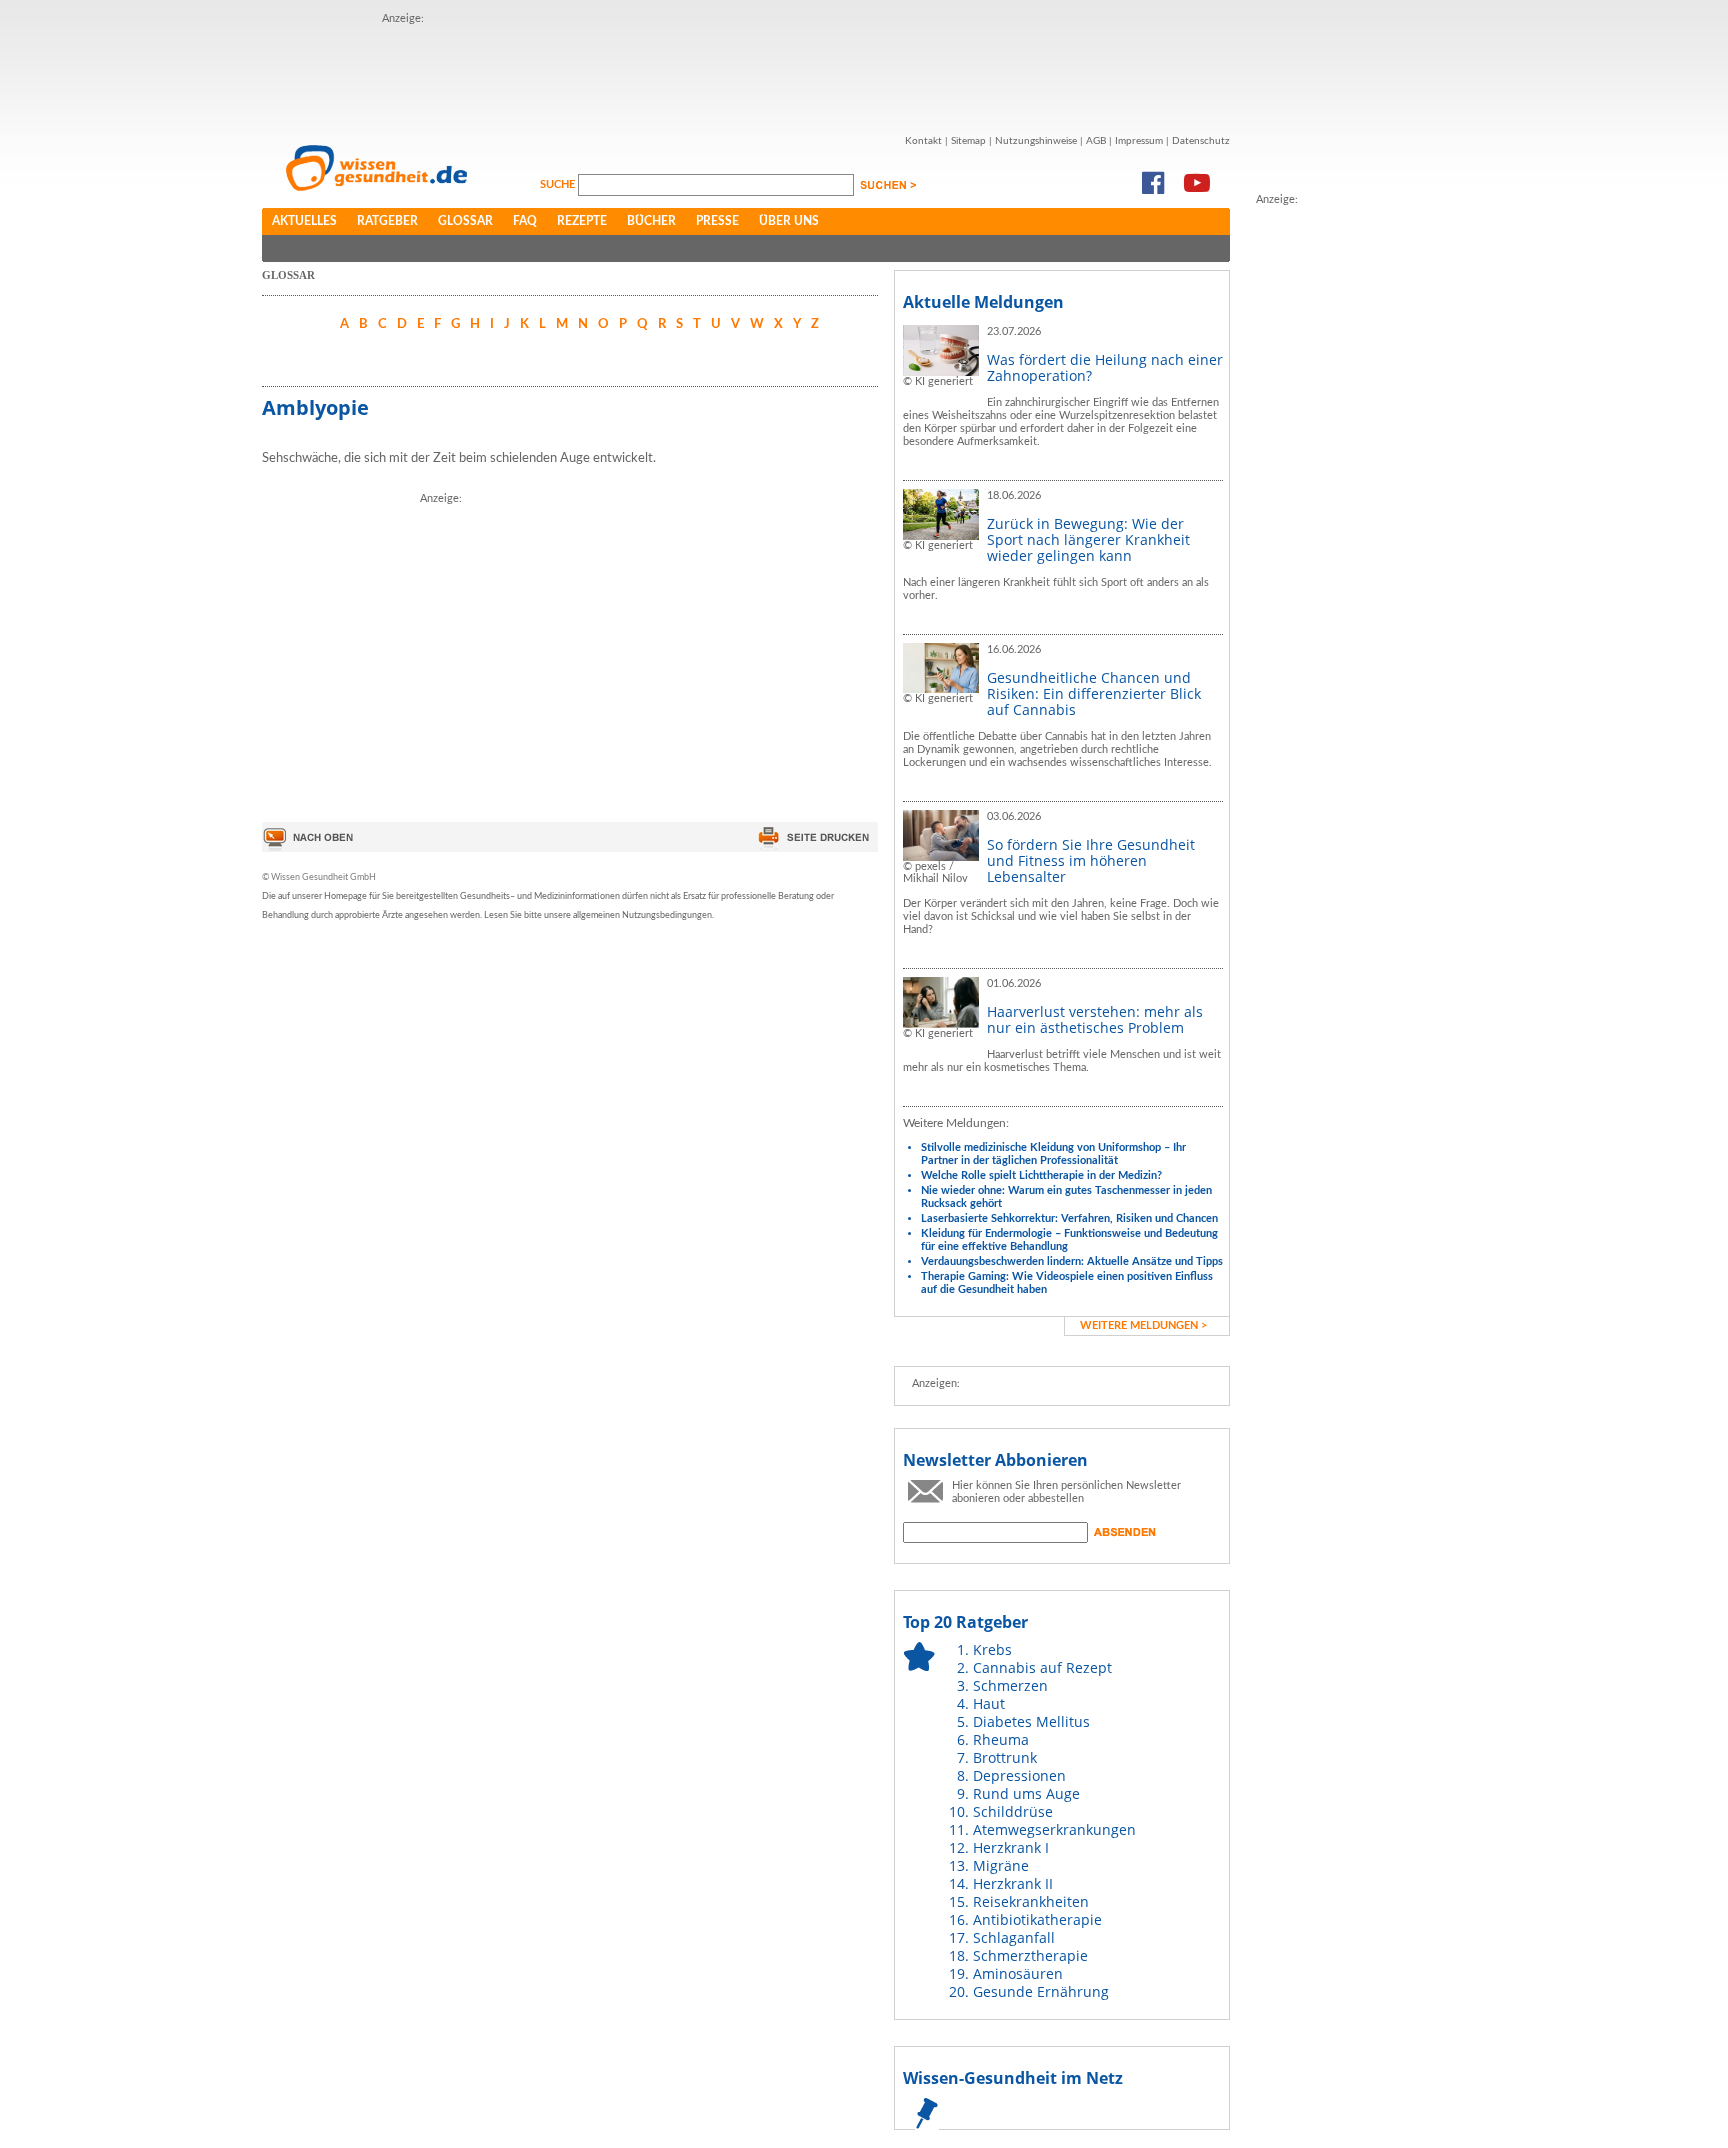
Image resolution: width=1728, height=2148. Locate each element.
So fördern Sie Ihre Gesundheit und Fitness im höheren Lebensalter (1091, 860)
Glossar (465, 221)
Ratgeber (387, 221)
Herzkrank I (1011, 1847)
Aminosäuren (1018, 1973)
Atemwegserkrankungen (1054, 1829)
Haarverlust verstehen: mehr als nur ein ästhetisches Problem (1095, 1019)
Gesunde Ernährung (1041, 1991)
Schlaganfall (1014, 1937)
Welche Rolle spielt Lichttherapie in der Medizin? (1041, 1175)
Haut (989, 1703)
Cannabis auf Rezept (1042, 1667)
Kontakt (923, 141)
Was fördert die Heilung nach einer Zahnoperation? (1105, 367)
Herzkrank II (1013, 1883)
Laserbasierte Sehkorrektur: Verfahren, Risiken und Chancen (1069, 1218)
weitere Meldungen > (1143, 1325)
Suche (559, 184)
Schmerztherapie (1030, 1955)
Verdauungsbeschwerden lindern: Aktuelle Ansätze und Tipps (1072, 1261)
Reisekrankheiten (1031, 1901)
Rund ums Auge (1026, 1793)
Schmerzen (1010, 1685)
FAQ (525, 221)
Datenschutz (1201, 141)
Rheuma (1001, 1739)
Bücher (651, 221)
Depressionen (1019, 1775)
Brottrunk (1005, 1757)
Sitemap (968, 141)
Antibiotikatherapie (1037, 1919)
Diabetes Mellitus (1031, 1721)
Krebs (992, 1649)
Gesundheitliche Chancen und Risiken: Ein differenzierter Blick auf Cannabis (1094, 693)
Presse (717, 221)
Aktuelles (304, 221)
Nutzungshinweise (1036, 141)
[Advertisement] (746, 73)
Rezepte (582, 221)
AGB (1096, 141)
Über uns (789, 221)
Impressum (1139, 141)
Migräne (1001, 1865)
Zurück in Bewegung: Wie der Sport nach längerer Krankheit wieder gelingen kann (1088, 539)
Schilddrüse (1013, 1811)
